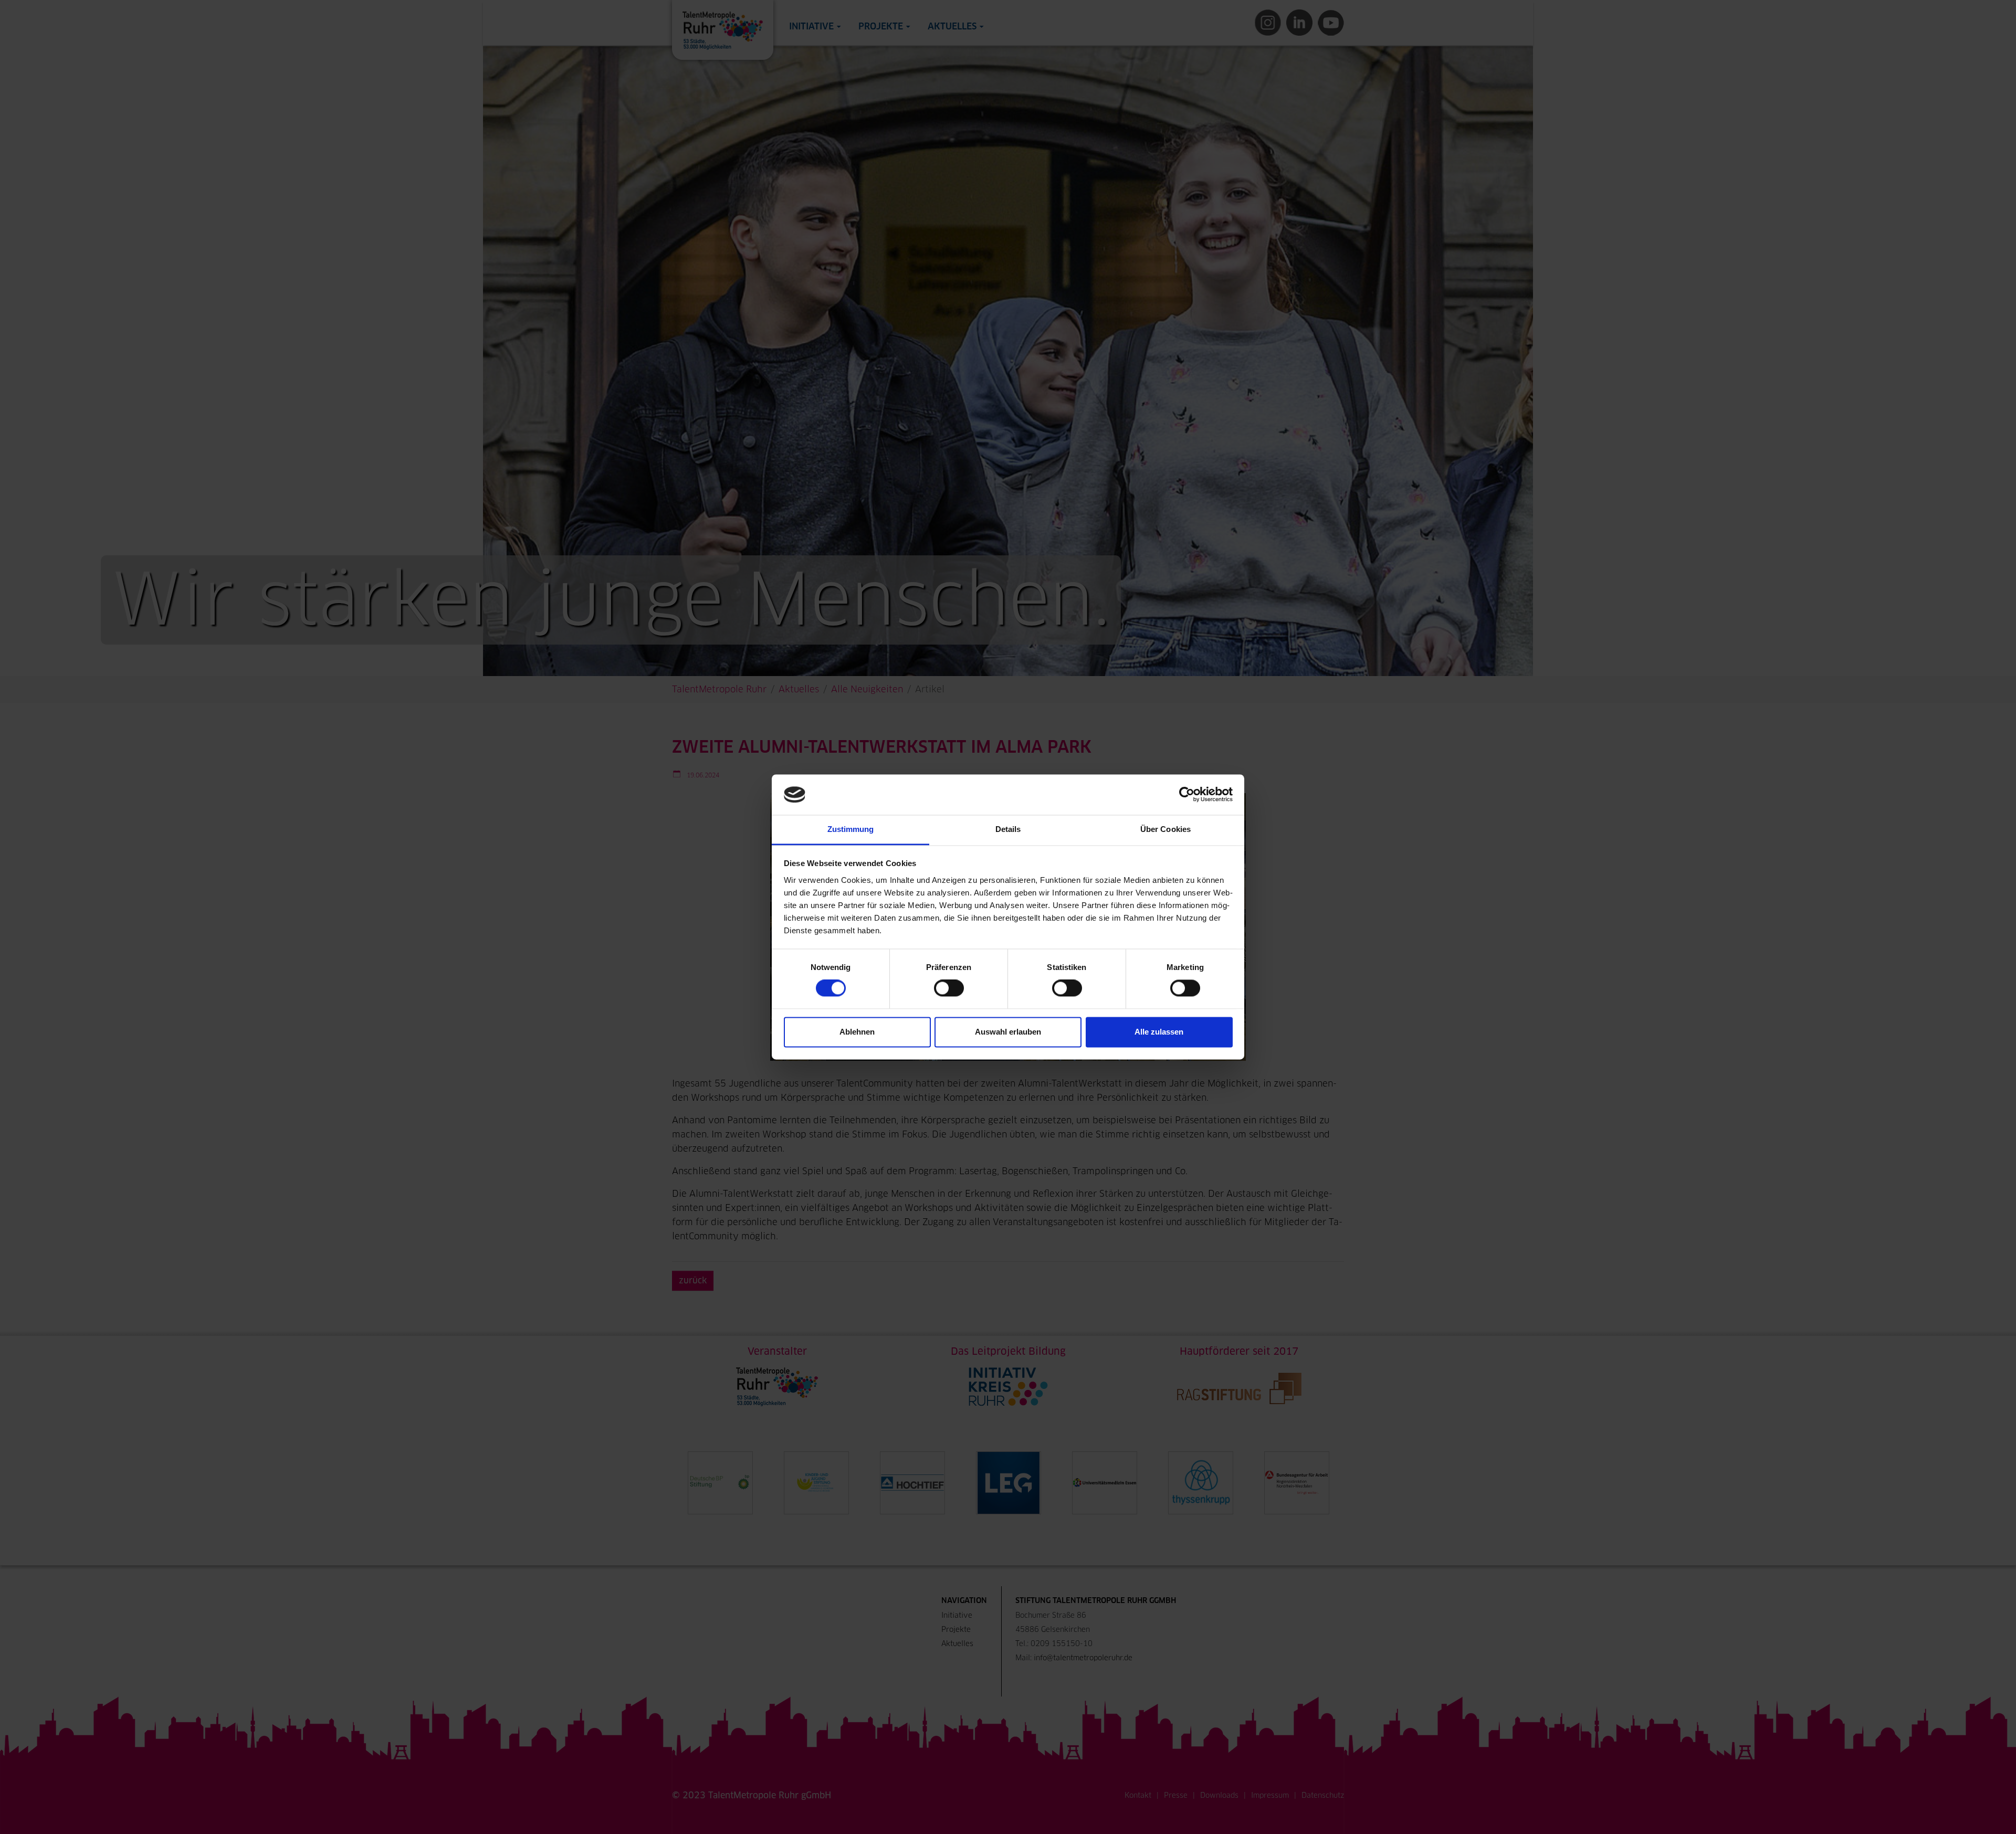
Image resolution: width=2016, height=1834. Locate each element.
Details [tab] (1008, 829)
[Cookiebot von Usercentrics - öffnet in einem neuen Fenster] (1187, 795)
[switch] (949, 988)
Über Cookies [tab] (1165, 829)
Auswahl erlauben (1008, 1032)
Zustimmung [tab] (851, 829)
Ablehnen (857, 1032)
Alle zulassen (1159, 1032)
